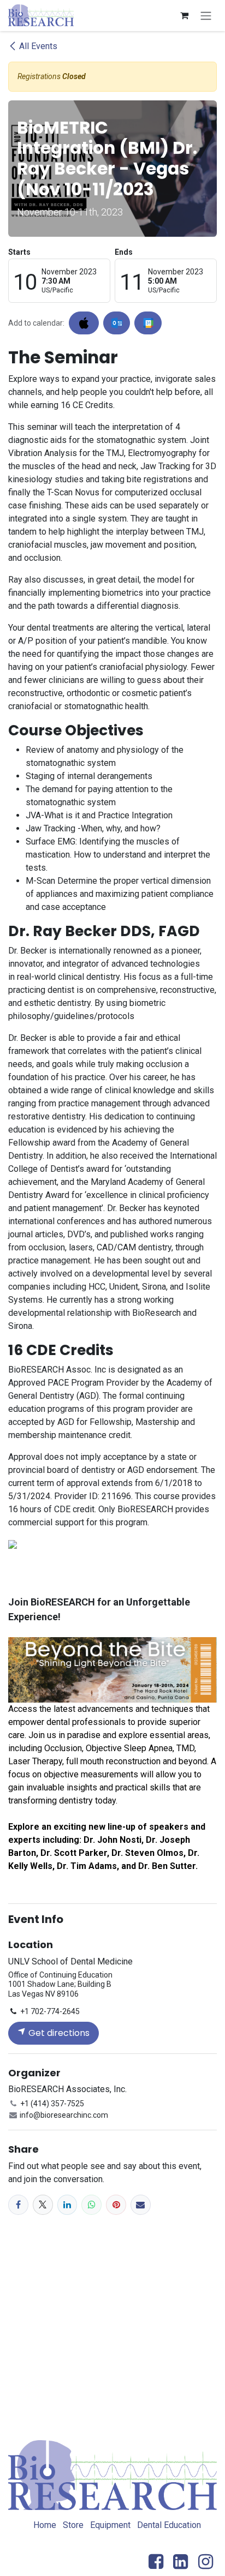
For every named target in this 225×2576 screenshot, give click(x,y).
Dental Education (169, 2525)
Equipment (110, 2525)
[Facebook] (18, 2205)
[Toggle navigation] (206, 16)
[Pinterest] (116, 2205)
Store (73, 2525)
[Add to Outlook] (117, 323)
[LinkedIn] (67, 2205)
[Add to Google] (148, 323)
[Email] (141, 2205)
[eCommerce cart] (184, 15)
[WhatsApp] (91, 2205)
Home (45, 2525)
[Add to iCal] (84, 323)
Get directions (58, 2033)
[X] (43, 2205)
